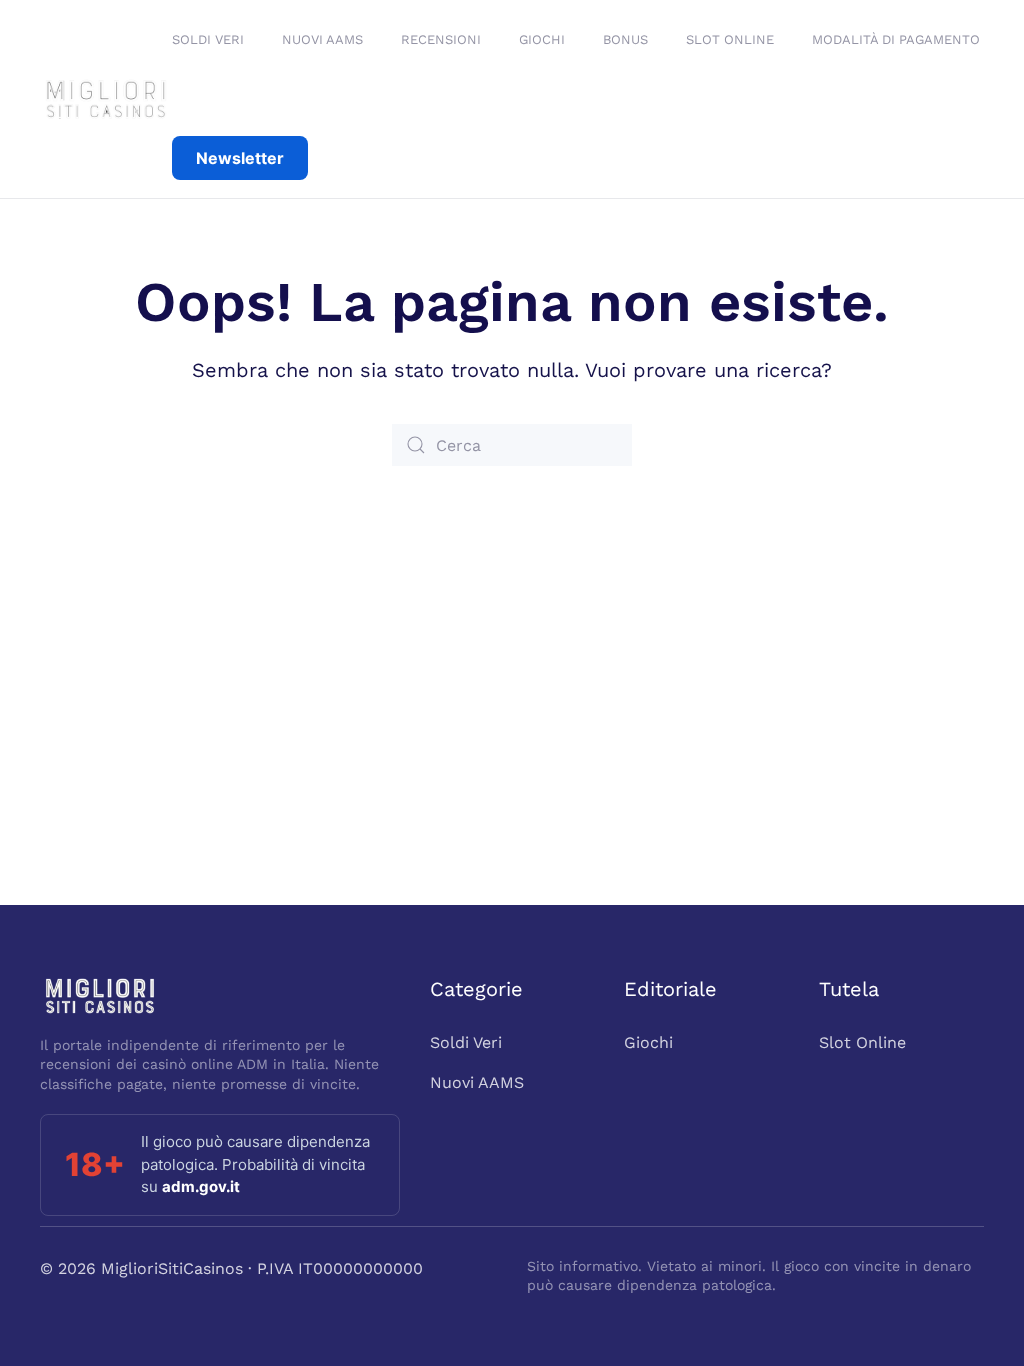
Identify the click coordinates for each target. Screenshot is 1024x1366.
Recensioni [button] (441, 39)
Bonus (625, 39)
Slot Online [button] (730, 39)
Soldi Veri (208, 39)
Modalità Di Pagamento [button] (896, 39)
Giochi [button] (542, 39)
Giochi (648, 1042)
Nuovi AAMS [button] (322, 39)
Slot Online (862, 1042)
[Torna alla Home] (106, 99)
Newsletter (240, 158)
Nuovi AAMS (477, 1082)
